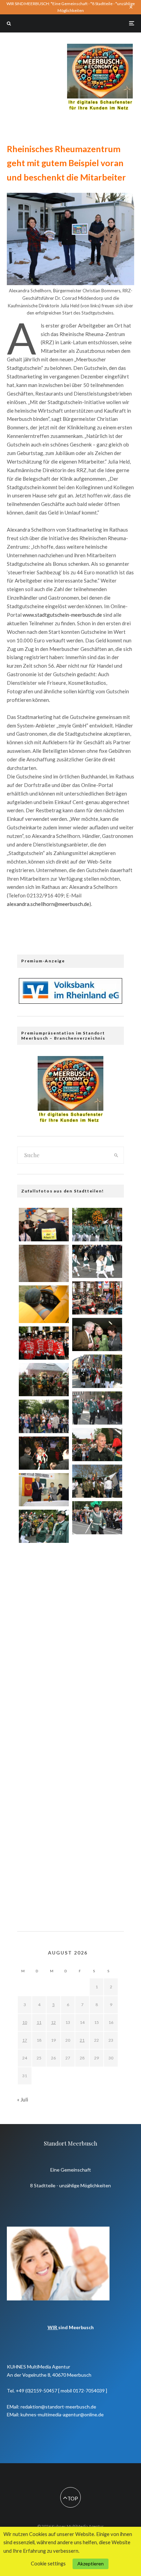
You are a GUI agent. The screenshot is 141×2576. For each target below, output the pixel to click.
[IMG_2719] (97, 1298)
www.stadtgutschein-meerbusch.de (62, 615)
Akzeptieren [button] (91, 2564)
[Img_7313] (97, 1557)
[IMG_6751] (97, 1445)
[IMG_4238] (44, 1490)
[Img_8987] (44, 1453)
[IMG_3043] (44, 1688)
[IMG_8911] (97, 1371)
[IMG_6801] (97, 1224)
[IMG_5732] (44, 1224)
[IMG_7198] (97, 1518)
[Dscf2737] (97, 1883)
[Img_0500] (97, 1679)
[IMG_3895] (97, 1598)
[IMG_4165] (97, 1334)
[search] (116, 1155)
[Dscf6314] (97, 1720)
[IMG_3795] (44, 1729)
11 (39, 2022)
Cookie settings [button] (48, 2564)
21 (82, 2040)
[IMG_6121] (97, 1481)
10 (25, 2022)
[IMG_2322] (97, 1802)
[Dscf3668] (44, 1851)
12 (53, 2022)
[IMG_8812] (44, 1770)
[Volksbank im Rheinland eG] (70, 1002)
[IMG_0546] (97, 1843)
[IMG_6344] (44, 1810)
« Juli (23, 2099)
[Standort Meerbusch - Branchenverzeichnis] (100, 47)
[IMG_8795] (97, 1761)
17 (25, 2040)
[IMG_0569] (44, 1892)
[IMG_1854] (97, 1638)
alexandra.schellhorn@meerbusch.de (48, 904)
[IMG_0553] (44, 1416)
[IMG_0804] (44, 1565)
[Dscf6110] (44, 1304)
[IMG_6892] (44, 1343)
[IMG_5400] (44, 1606)
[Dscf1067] (44, 1264)
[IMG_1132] (44, 1380)
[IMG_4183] (44, 1647)
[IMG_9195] (44, 1526)
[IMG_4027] (97, 1261)
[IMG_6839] (97, 1408)
